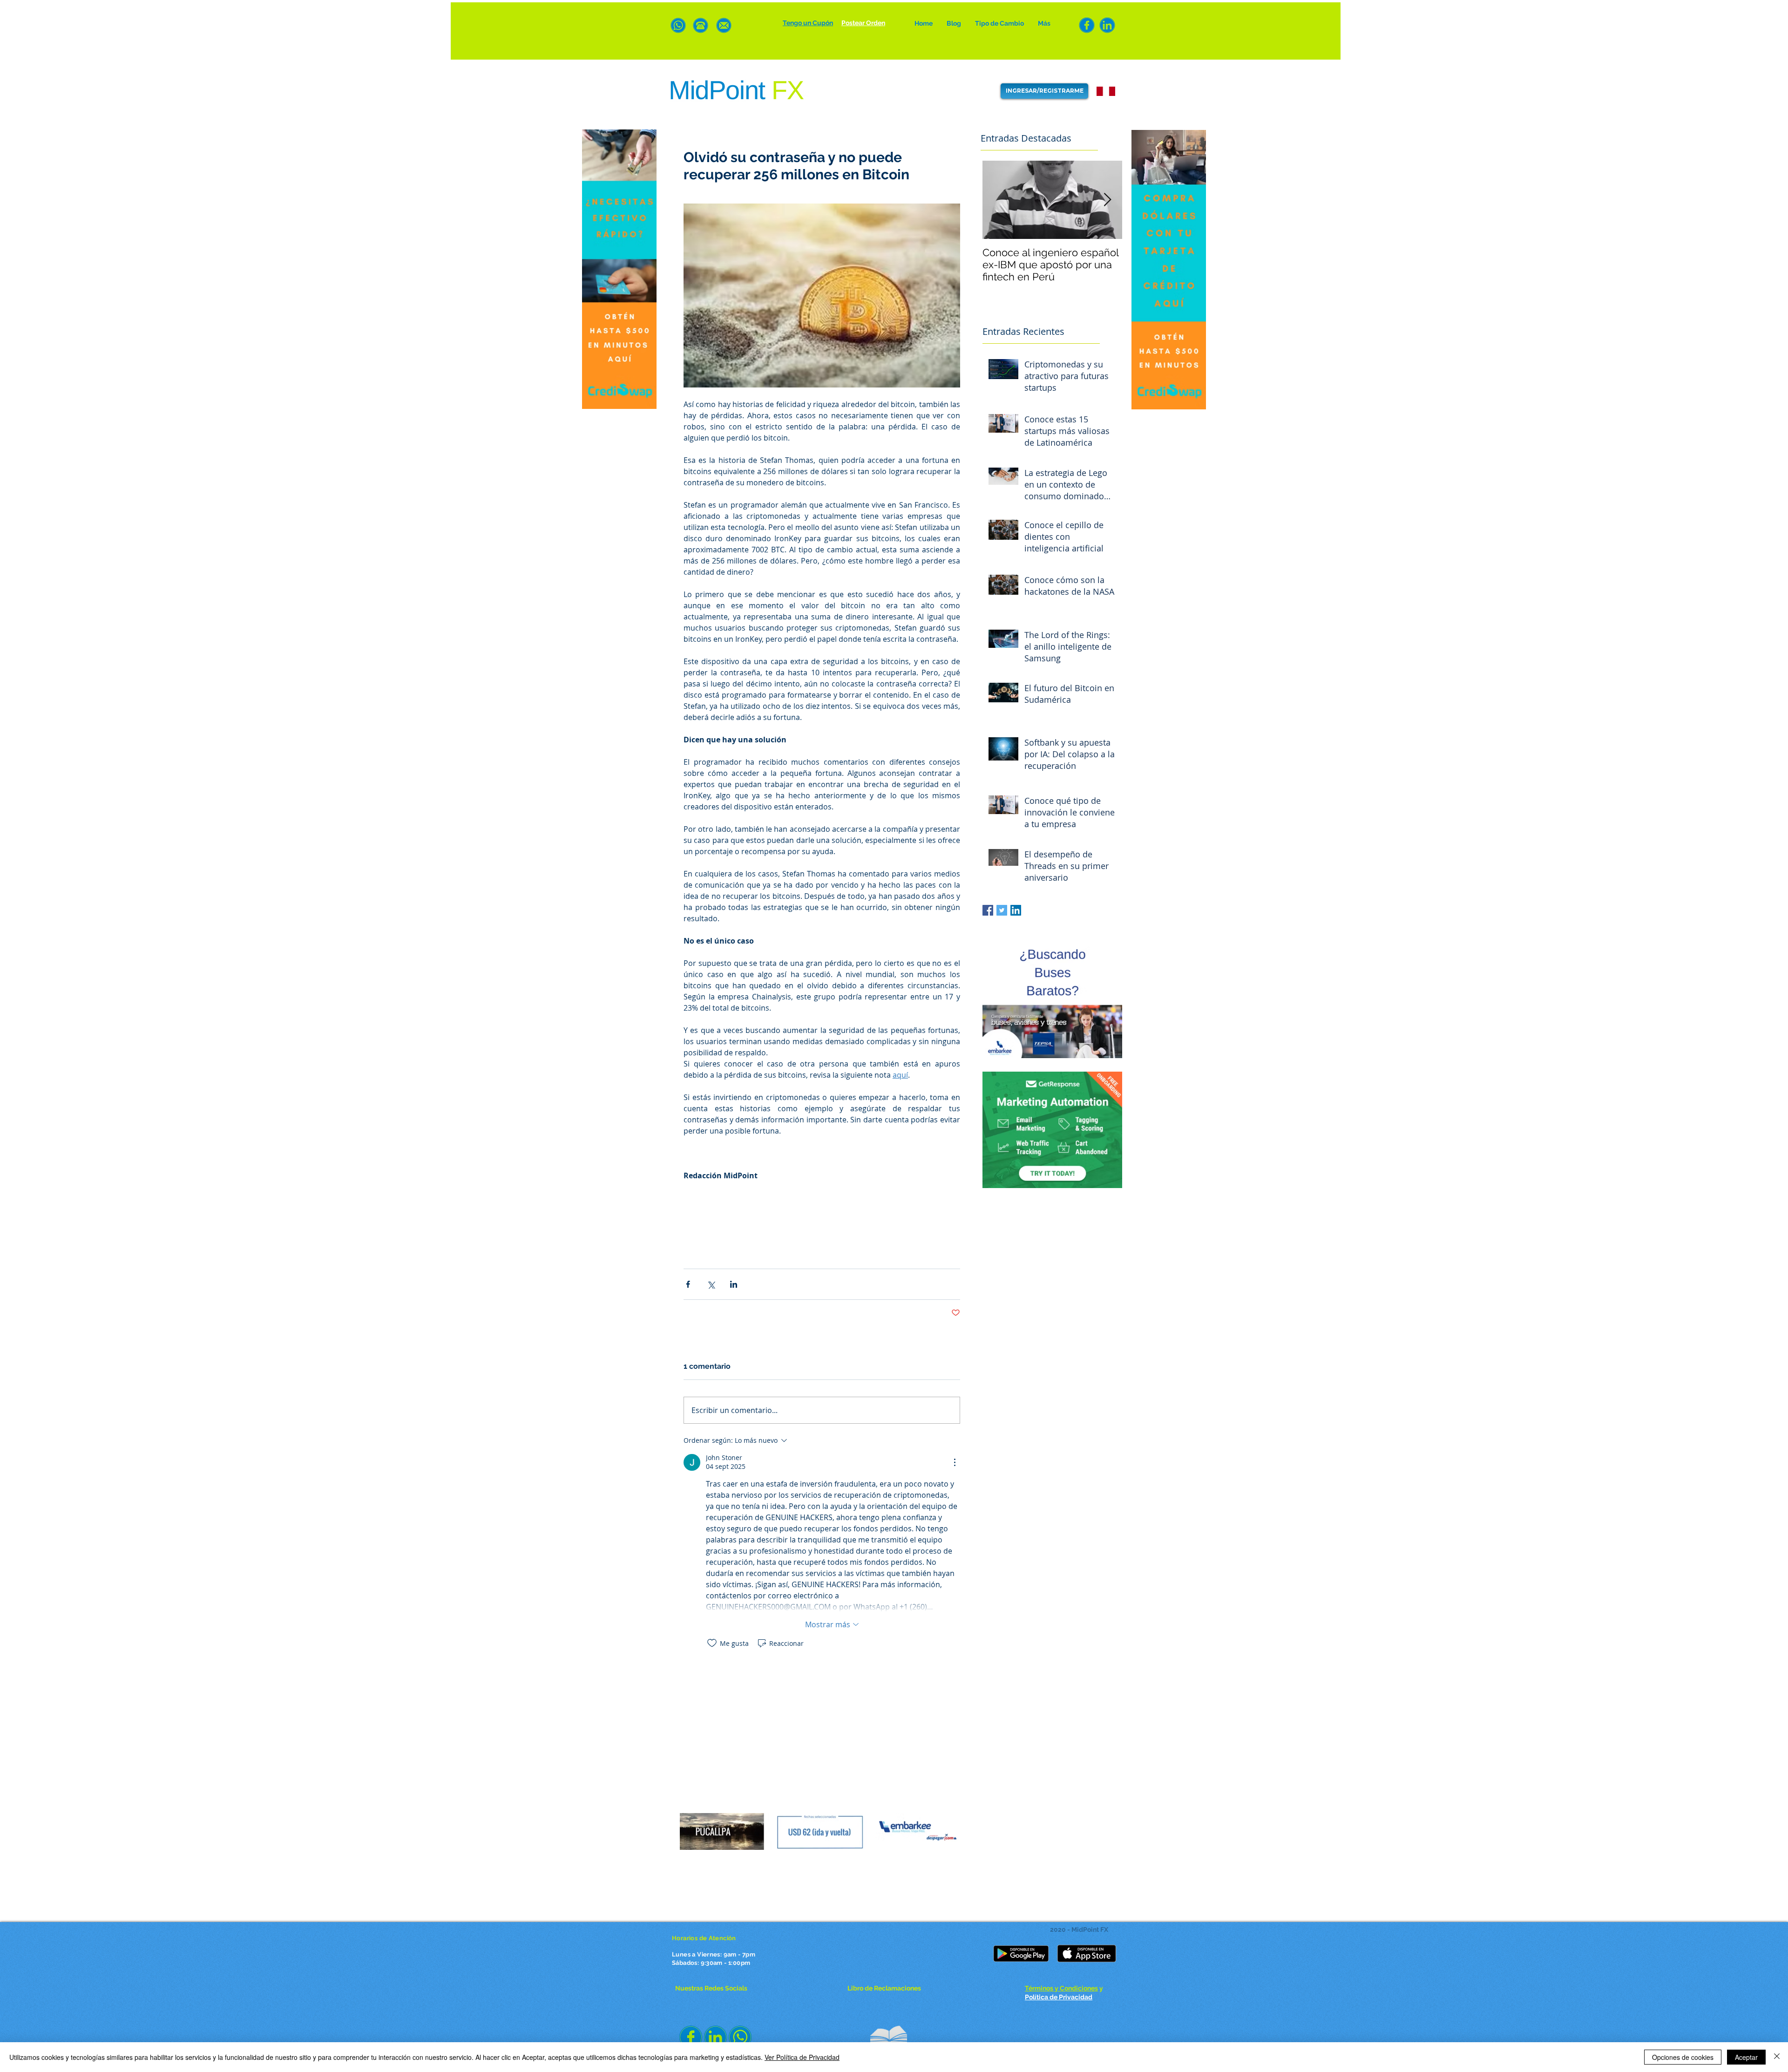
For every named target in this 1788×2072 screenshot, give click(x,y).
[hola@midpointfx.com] (724, 25)
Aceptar (1746, 2057)
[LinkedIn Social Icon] (1016, 910)
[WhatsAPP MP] (678, 25)
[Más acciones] (955, 1462)
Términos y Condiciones (1061, 1988)
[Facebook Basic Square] (988, 910)
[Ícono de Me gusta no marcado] (712, 1643)
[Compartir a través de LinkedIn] (734, 1284)
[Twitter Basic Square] (1002, 910)
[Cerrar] (1777, 2057)
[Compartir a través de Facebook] (688, 1284)
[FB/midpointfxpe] (1087, 25)
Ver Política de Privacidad (802, 2057)
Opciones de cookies (1683, 2057)
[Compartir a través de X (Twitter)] (711, 1284)
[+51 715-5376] (701, 25)
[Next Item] (1107, 200)
